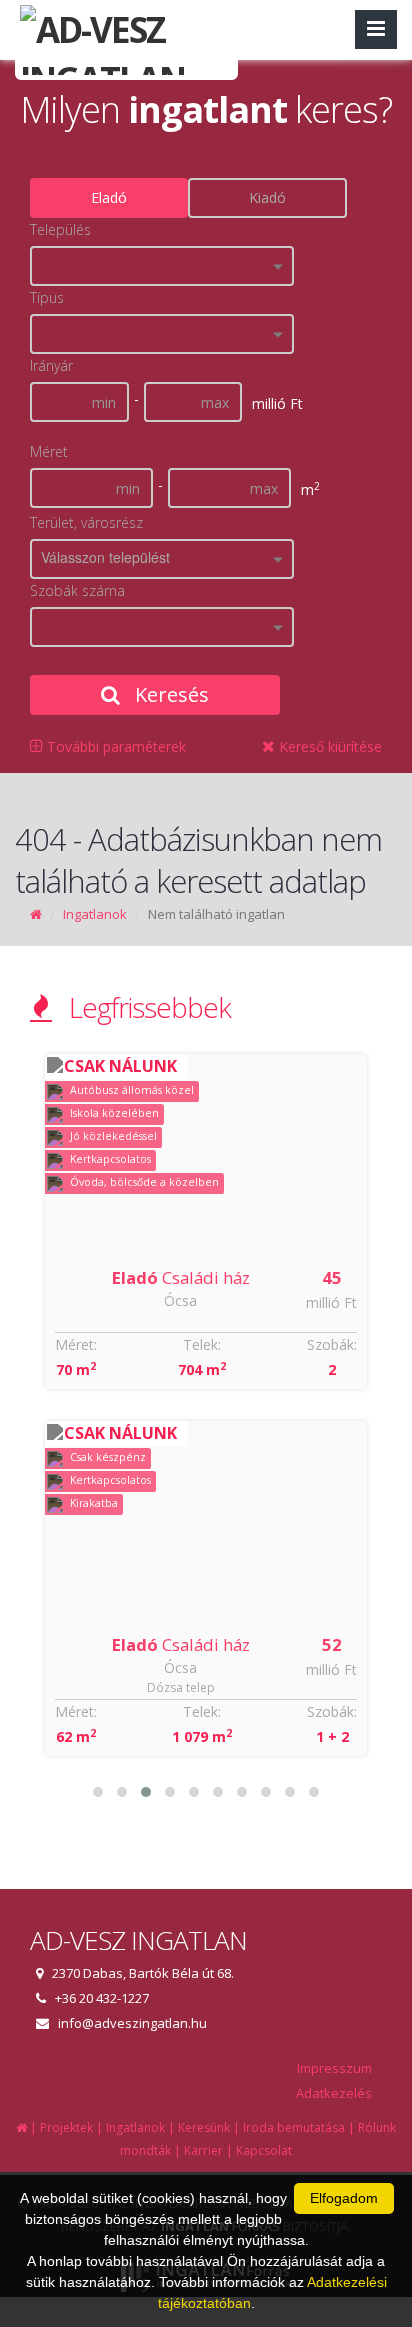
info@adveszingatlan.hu (132, 2023)
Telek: (202, 1344)
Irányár (51, 365)
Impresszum (334, 2068)
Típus (47, 297)
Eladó (109, 197)
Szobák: (332, 1344)
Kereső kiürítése (328, 746)
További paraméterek (114, 746)
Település (60, 229)
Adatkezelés (334, 2093)
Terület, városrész (86, 522)
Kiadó (267, 197)
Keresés (169, 694)
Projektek (66, 2127)
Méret (49, 451)
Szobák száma (77, 590)
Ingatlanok (95, 914)
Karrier (203, 2150)
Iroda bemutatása (294, 2127)
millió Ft (331, 1302)
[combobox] (162, 266)
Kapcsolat (264, 2150)
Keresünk (204, 2127)
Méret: (76, 1344)
